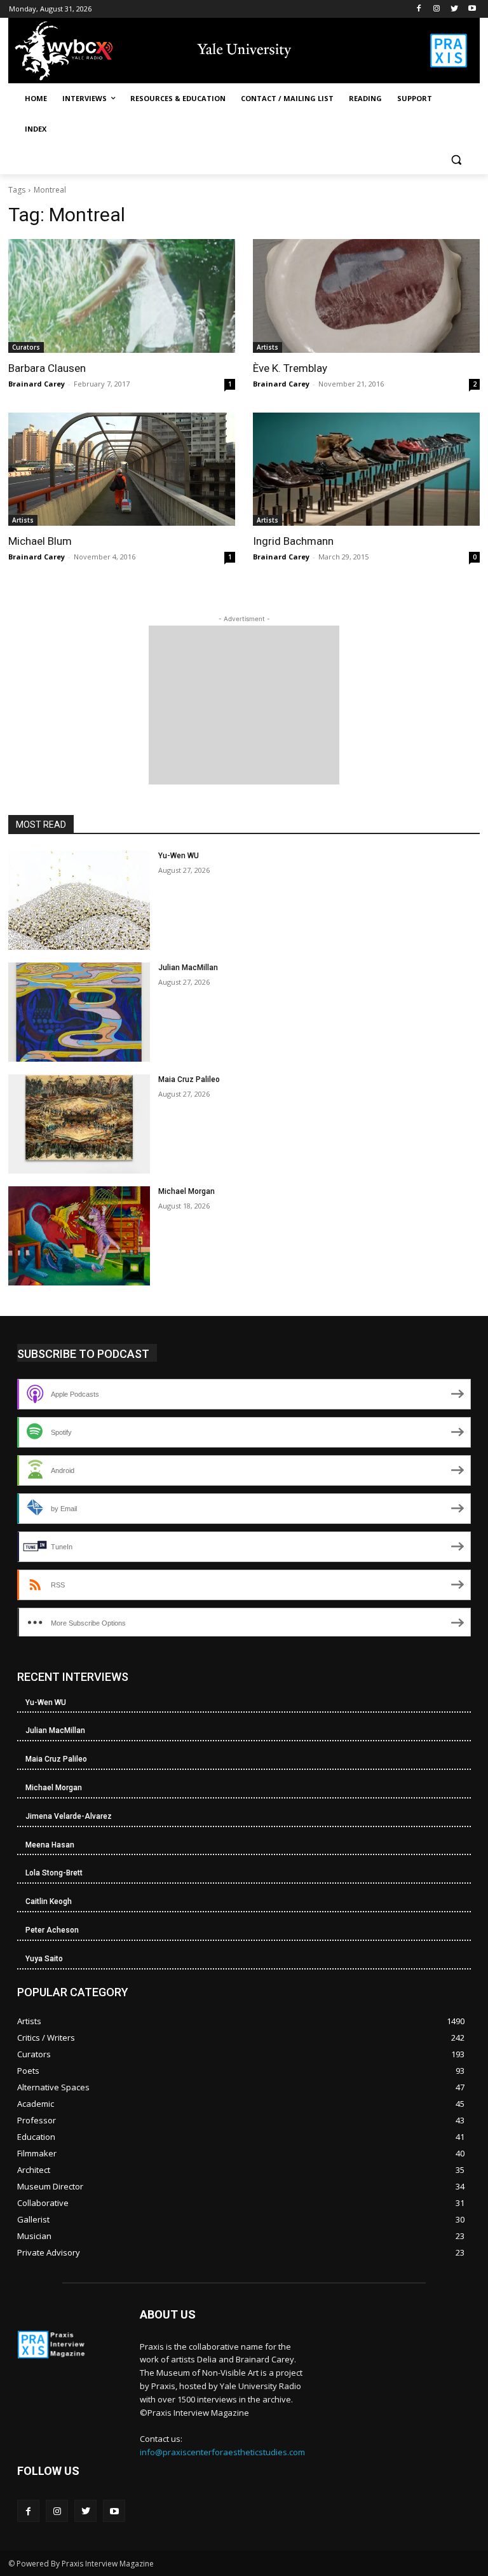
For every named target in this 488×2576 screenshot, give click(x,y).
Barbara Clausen (47, 368)
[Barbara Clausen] (122, 296)
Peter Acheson (52, 1930)
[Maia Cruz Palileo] (79, 1124)
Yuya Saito (44, 1959)
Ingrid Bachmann (293, 541)
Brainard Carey (37, 384)
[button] (456, 160)
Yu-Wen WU (179, 856)
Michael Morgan (186, 1191)
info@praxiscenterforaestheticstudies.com (222, 2452)
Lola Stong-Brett (54, 1873)
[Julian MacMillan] (79, 1012)
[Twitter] (454, 9)
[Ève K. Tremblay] (366, 296)
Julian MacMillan (188, 968)
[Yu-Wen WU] (79, 900)
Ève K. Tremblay (290, 368)
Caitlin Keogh (49, 1901)
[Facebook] (419, 9)
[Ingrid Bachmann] (366, 469)
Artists (268, 347)
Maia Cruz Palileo (189, 1079)
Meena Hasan (50, 1845)
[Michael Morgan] (79, 1236)
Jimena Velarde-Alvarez (69, 1816)
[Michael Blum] (122, 469)
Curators (26, 347)
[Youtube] (472, 9)
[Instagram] (437, 9)
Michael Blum (40, 541)
